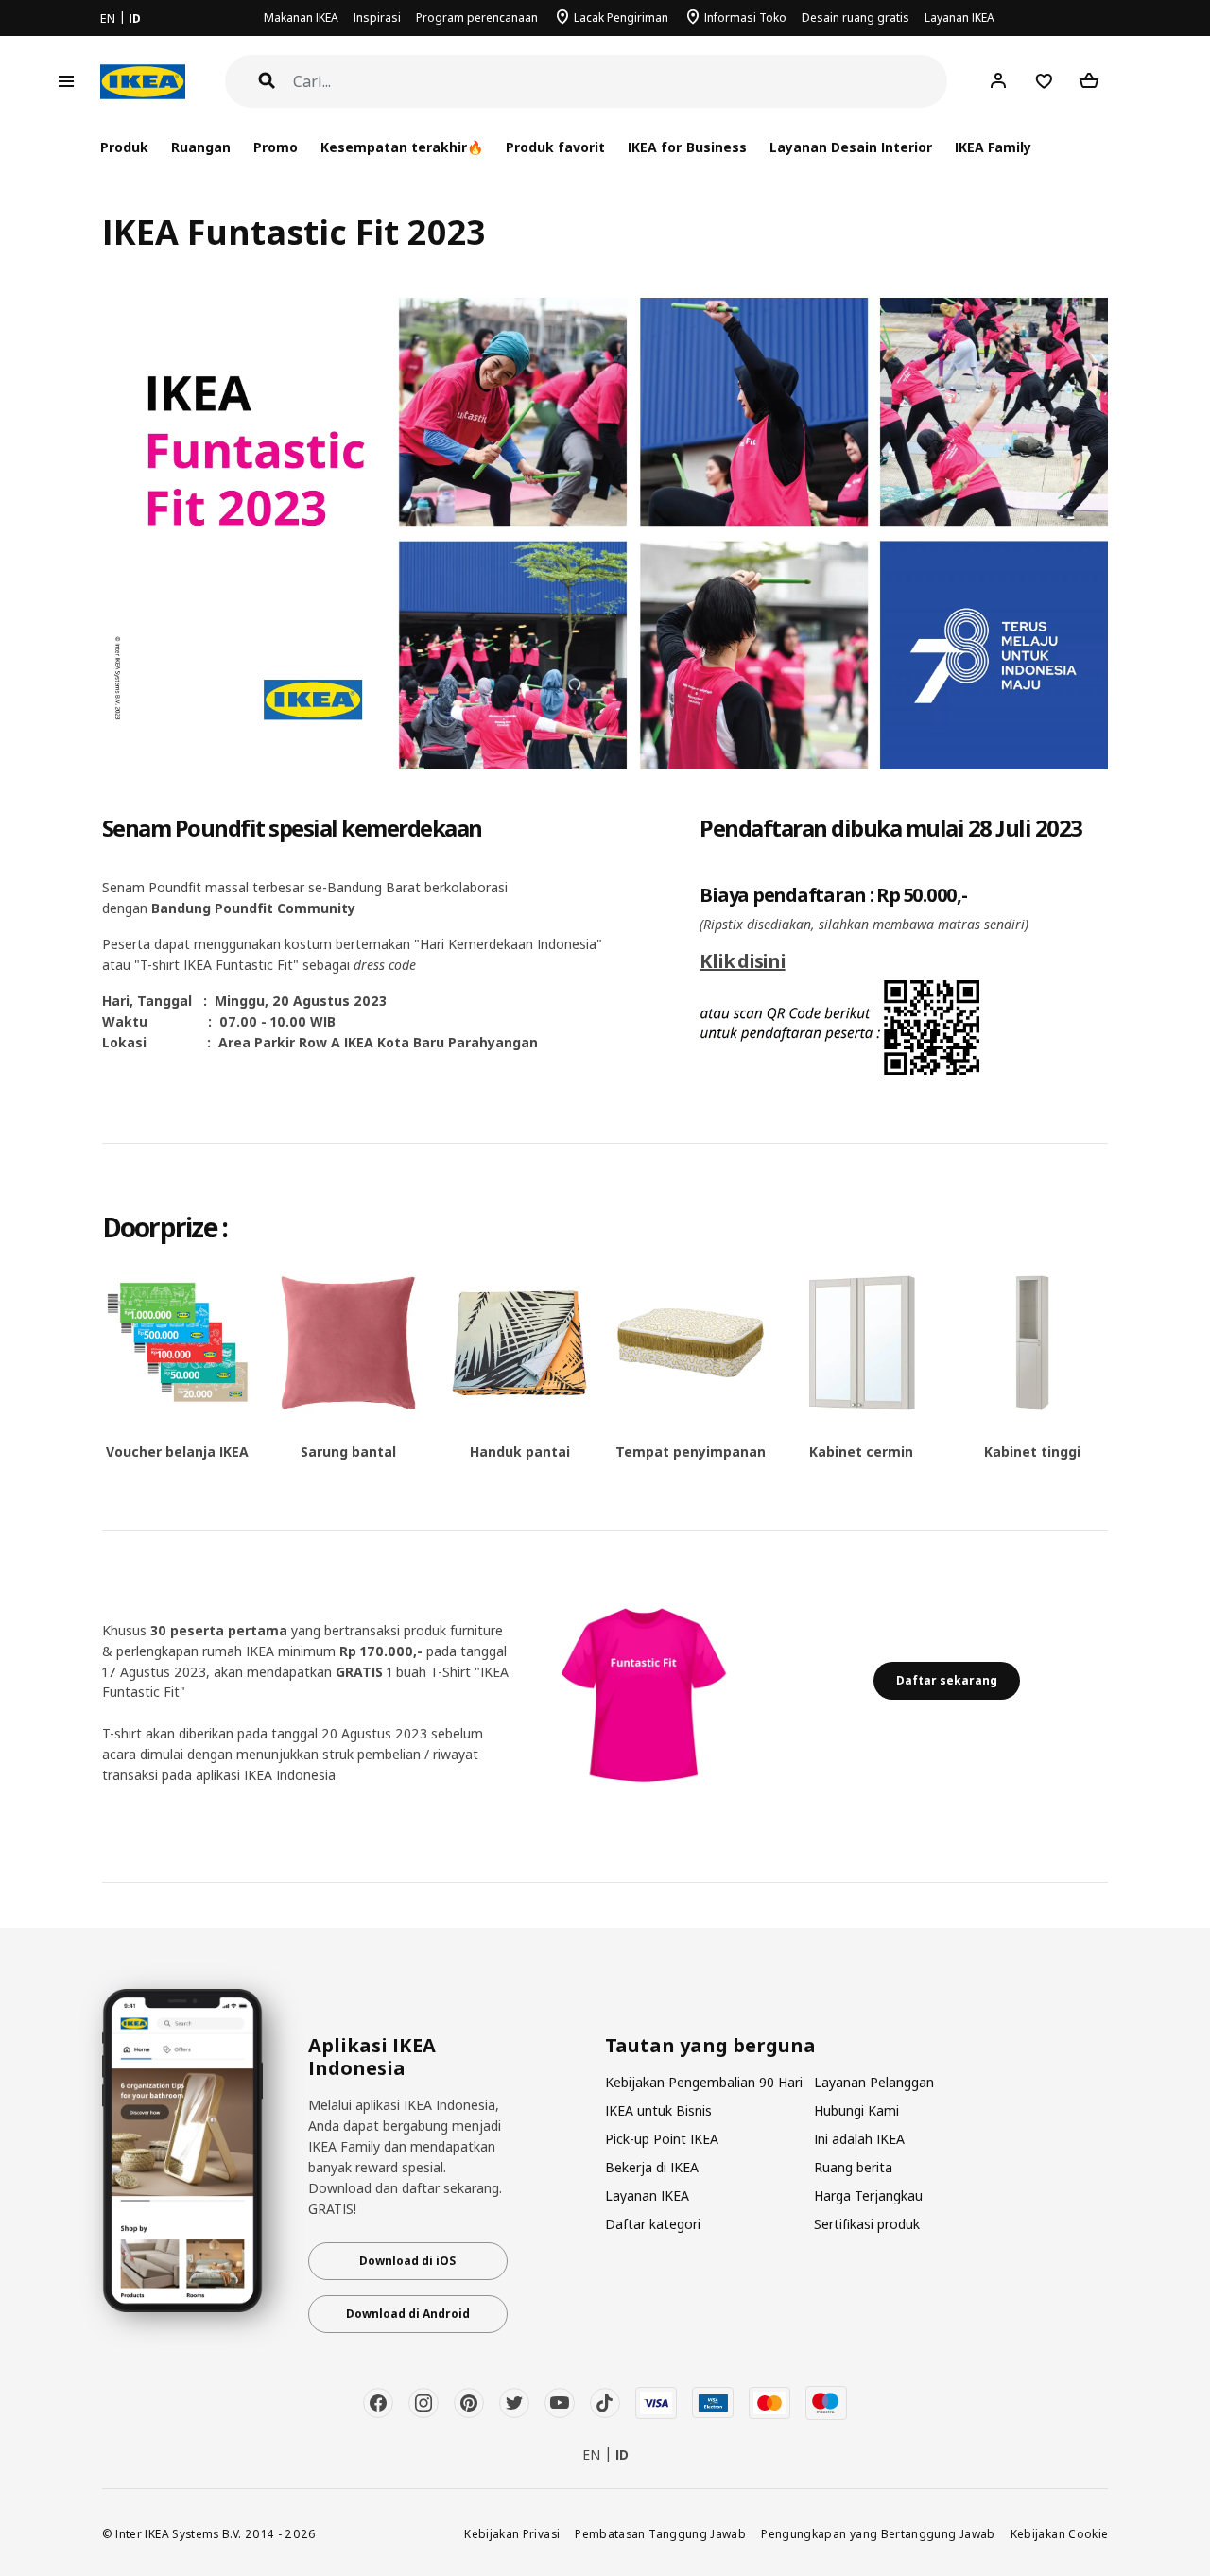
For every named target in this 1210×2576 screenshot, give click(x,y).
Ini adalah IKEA (859, 2139)
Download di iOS (407, 2261)
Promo (276, 147)
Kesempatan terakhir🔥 (402, 147)
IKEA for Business (687, 147)
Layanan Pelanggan (874, 2082)
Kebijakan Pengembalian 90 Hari (704, 2082)
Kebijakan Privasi (512, 2533)
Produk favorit (555, 147)
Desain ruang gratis (856, 17)
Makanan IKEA (301, 17)
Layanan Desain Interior (851, 147)
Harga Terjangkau (868, 2196)
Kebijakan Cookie (1060, 2533)
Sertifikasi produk (867, 2224)
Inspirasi (377, 17)
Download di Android (408, 2314)
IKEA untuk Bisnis (658, 2110)
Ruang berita (853, 2167)
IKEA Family (993, 147)
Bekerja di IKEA (652, 2167)
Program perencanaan (477, 17)
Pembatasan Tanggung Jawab (660, 2533)
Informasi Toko (745, 17)
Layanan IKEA (959, 17)
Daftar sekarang (947, 1680)
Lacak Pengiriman (621, 17)
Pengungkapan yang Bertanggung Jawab (878, 2533)
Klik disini (742, 961)
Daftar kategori (653, 2224)
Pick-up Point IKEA (662, 2139)
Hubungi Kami (856, 2110)
